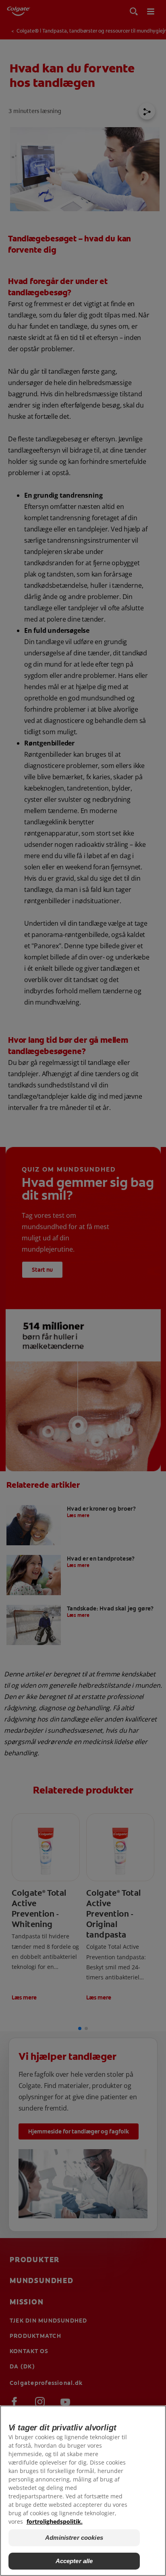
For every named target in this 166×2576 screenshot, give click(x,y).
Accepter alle (74, 2561)
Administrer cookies (74, 2538)
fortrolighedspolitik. (55, 2521)
